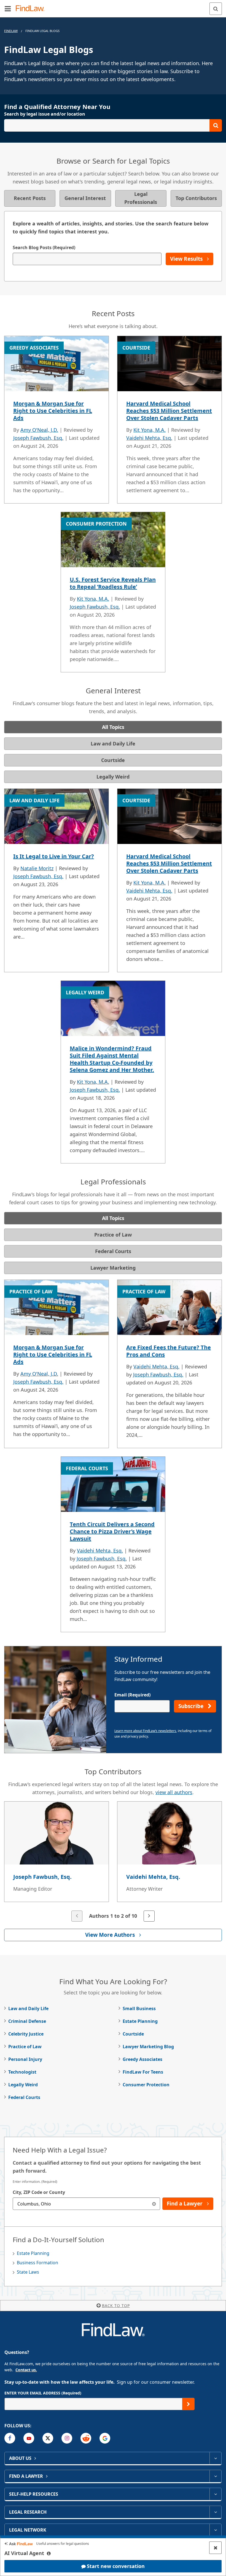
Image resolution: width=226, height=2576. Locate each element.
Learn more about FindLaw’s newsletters (145, 1731)
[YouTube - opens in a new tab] (29, 2438)
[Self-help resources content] (215, 2494)
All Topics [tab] (113, 727)
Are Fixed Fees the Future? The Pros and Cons (169, 1351)
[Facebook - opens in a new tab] (10, 2438)
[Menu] (8, 9)
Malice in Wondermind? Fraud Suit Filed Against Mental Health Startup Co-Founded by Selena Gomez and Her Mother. (112, 1059)
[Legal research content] (215, 2512)
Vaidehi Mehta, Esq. (149, 438)
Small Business (139, 2008)
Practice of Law (25, 2047)
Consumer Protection (146, 2085)
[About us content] (215, 2458)
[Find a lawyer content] (215, 2476)
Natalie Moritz (37, 868)
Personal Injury (25, 2059)
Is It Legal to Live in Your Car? (54, 856)
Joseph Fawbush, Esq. (38, 438)
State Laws (28, 2272)
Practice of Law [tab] (113, 1235)
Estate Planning (140, 2021)
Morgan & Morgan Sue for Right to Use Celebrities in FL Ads (53, 411)
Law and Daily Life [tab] (113, 744)
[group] (113, 1862)
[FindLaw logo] (32, 9)
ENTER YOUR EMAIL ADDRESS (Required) (43, 2393)
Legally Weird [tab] (113, 777)
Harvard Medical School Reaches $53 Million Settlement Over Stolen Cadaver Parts (169, 411)
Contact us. (26, 2370)
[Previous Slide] (77, 1916)
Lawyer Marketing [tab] (113, 1268)
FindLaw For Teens (143, 2072)
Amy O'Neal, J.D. (39, 430)
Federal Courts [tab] (113, 1251)
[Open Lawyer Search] (113, 125)
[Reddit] (86, 2438)
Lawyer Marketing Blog (148, 2047)
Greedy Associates (142, 2059)
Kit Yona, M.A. (150, 430)
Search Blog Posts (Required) (44, 247)
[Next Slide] (149, 1916)
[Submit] (188, 2404)
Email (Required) (132, 1695)
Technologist (22, 2072)
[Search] (216, 9)
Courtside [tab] (113, 760)
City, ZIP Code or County (39, 2192)
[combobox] (86, 2204)
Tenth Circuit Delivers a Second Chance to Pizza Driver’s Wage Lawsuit (112, 1531)
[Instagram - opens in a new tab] (67, 2438)
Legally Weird (23, 2085)
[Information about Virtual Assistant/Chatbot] (49, 2553)
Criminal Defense (27, 2021)
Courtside (133, 2034)
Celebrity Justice (26, 2034)
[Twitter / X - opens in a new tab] (48, 2438)
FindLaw (11, 31)
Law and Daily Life (28, 2008)
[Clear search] (154, 2204)
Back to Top (116, 2305)
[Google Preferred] (105, 2438)
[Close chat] (215, 2548)
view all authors (174, 1792)
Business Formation (37, 2263)
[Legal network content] (215, 2530)
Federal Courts (24, 2097)
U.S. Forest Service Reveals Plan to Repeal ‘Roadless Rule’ (113, 583)
